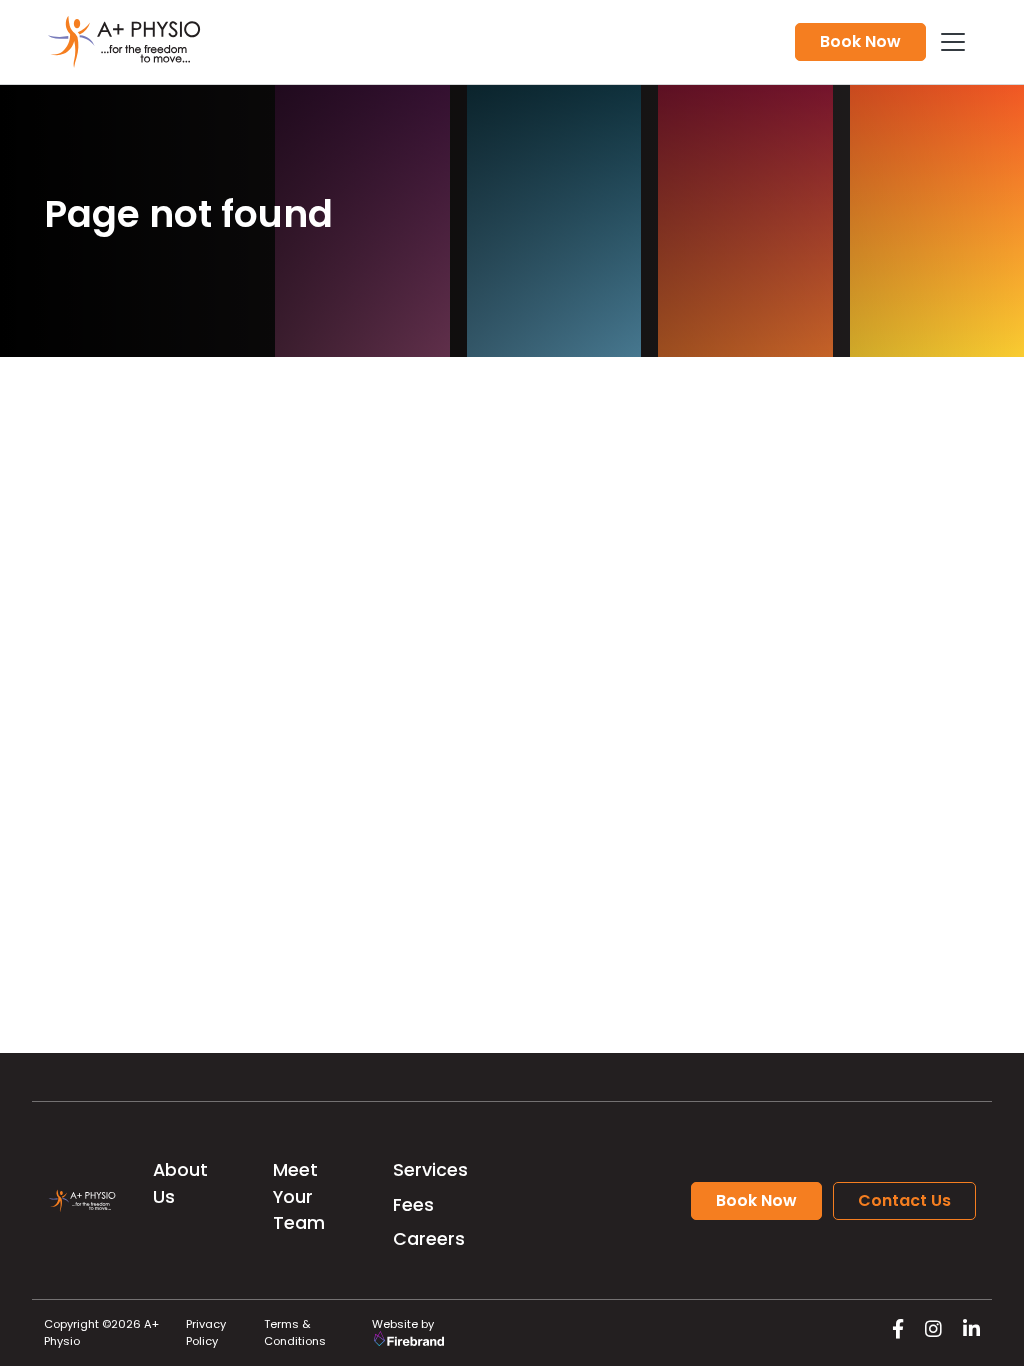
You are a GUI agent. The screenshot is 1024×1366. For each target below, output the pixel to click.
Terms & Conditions (295, 1332)
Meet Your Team (299, 1196)
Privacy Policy (206, 1332)
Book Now (860, 41)
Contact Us (904, 1200)
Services (430, 1170)
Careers (429, 1239)
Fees (413, 1205)
